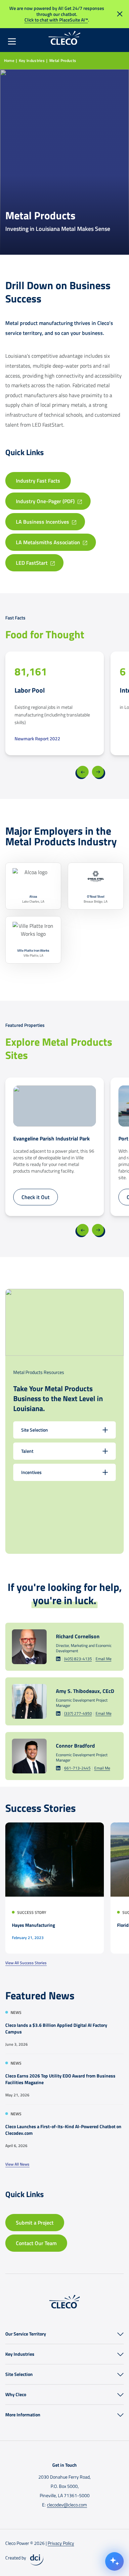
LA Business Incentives (43, 522)
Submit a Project (35, 2223)
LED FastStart (32, 563)
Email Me (104, 1659)
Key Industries (32, 60)
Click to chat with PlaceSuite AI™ (56, 20)
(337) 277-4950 (78, 1713)
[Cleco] (64, 38)
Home (9, 60)
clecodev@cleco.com (67, 2505)
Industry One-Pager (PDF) (45, 501)
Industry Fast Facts (38, 481)
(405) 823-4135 (78, 1659)
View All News (17, 2164)
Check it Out (36, 1197)
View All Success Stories (26, 1963)
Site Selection (19, 2374)
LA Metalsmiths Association (48, 542)
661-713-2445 (77, 1768)
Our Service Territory (26, 2334)
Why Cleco (16, 2394)
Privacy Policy (61, 2543)
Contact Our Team (36, 2243)
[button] (120, 2334)
